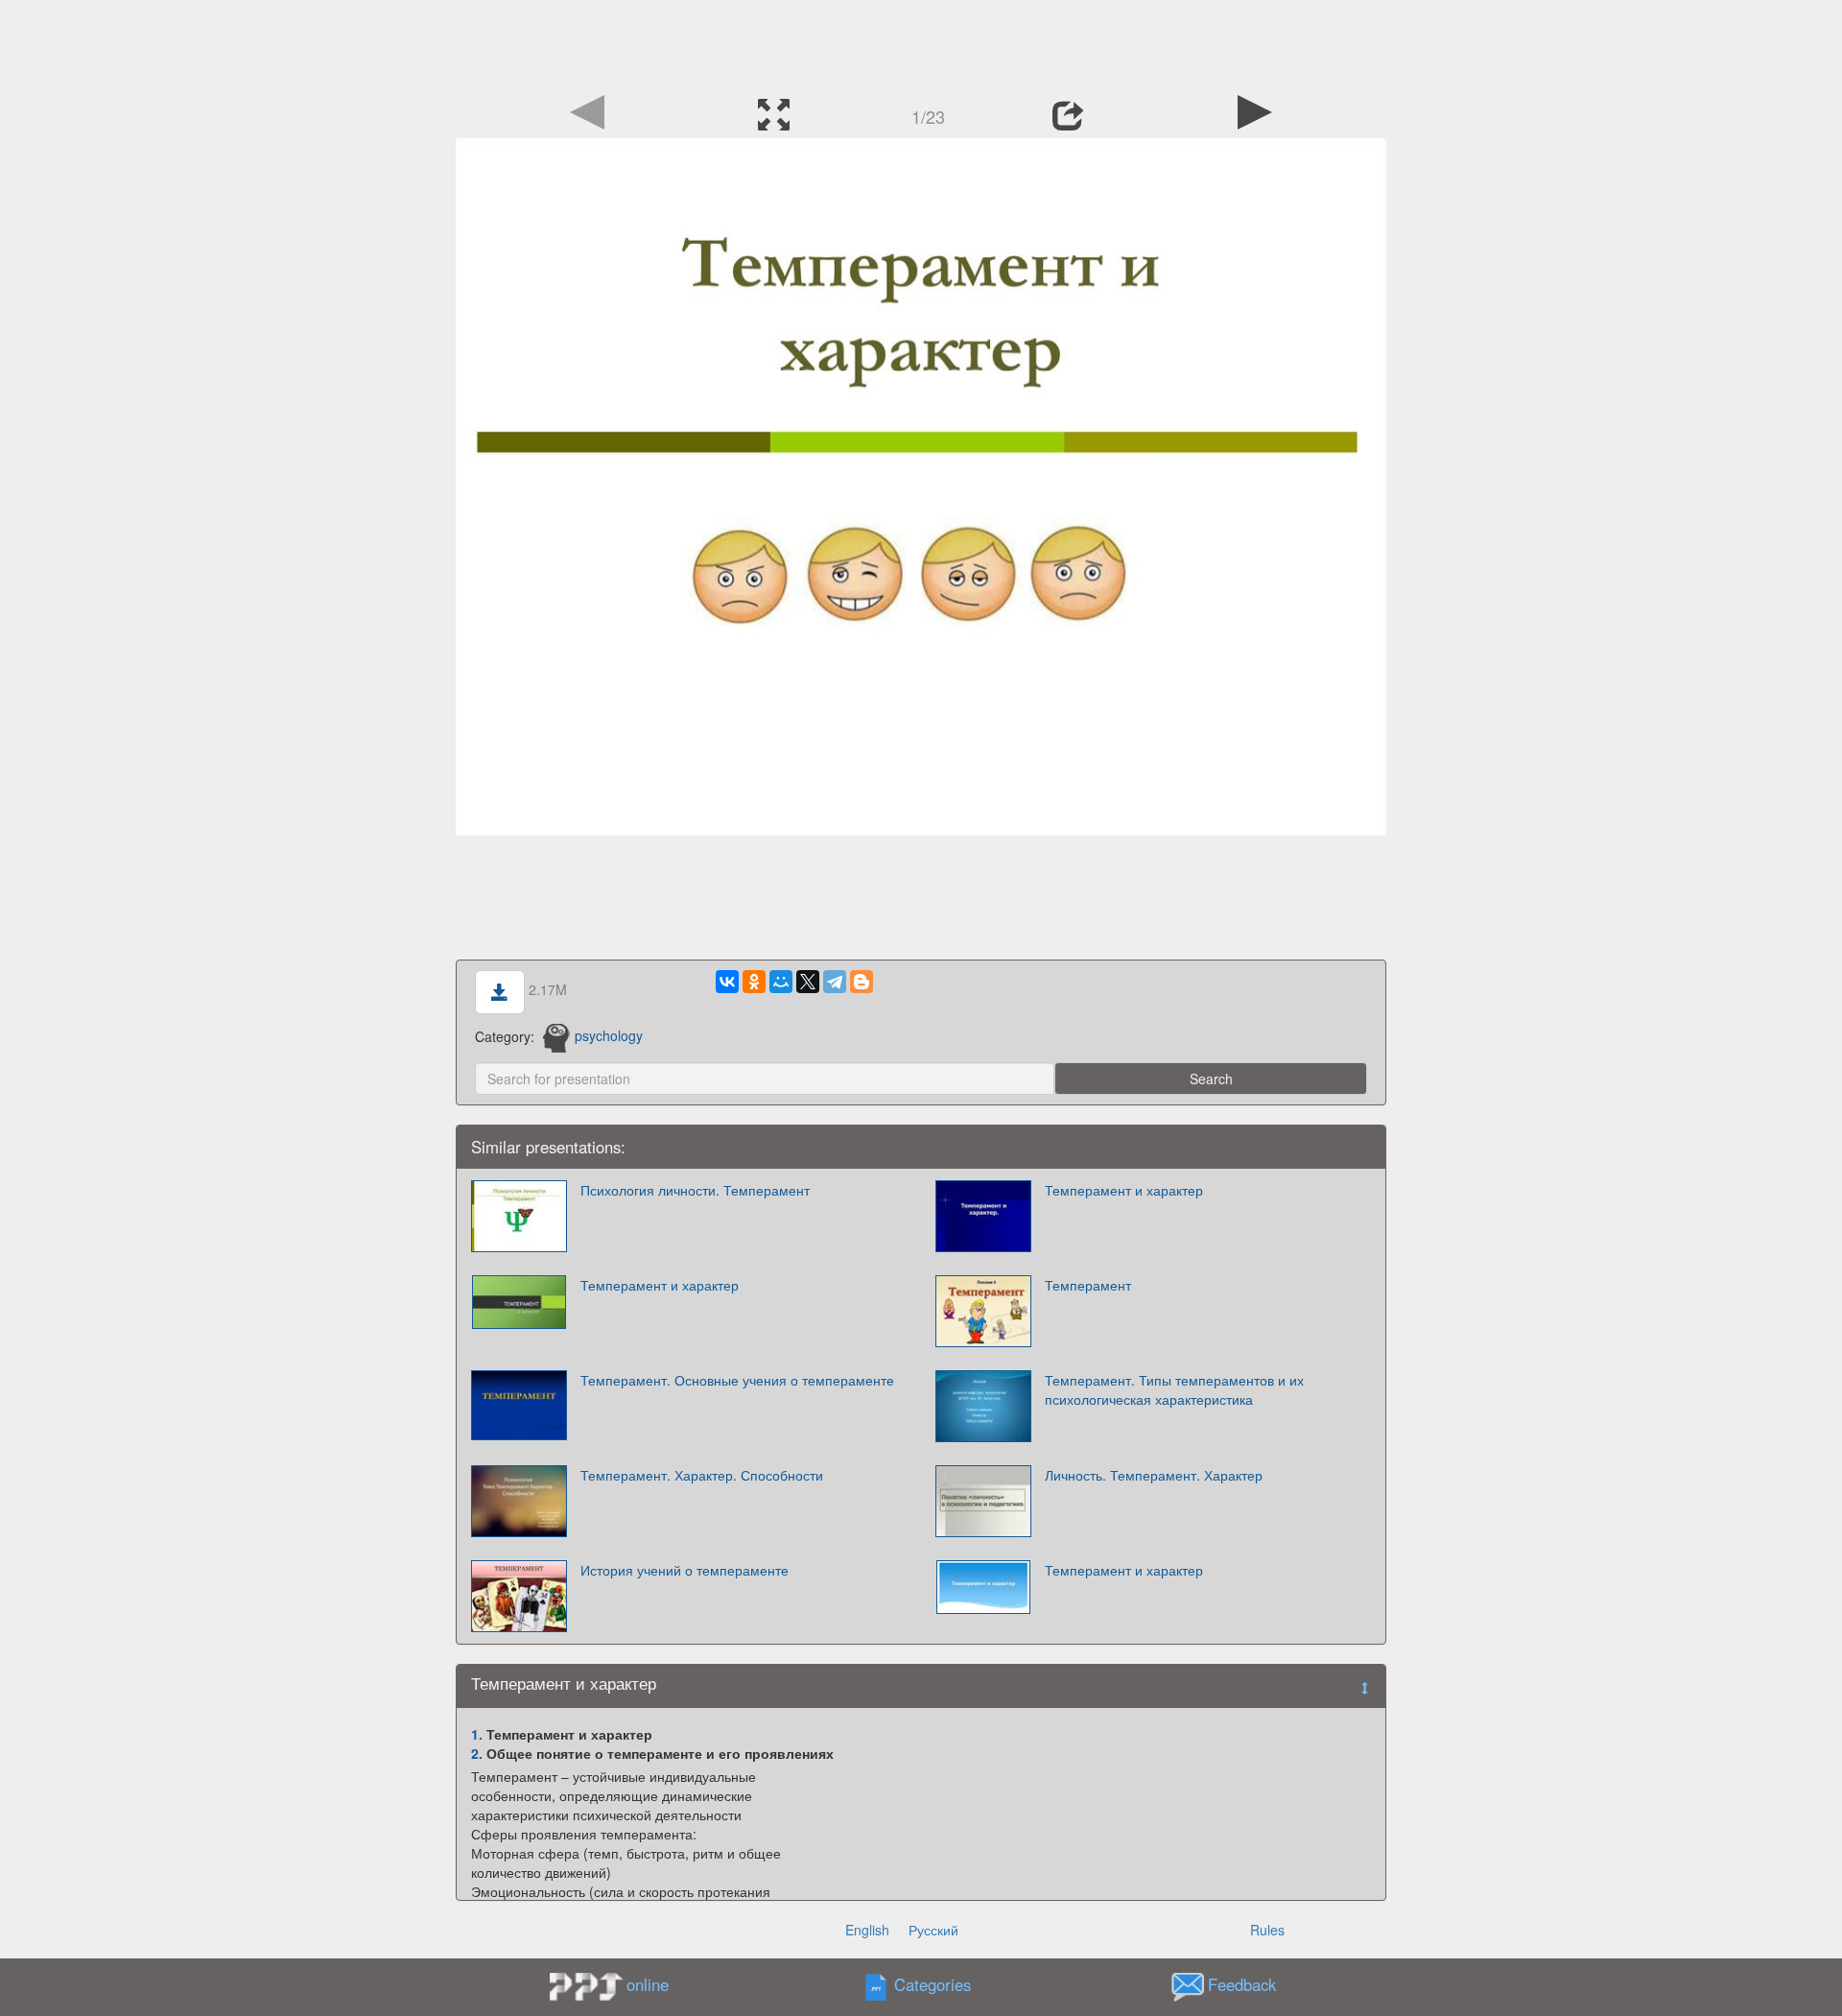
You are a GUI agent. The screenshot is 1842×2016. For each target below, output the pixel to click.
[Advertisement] (921, 43)
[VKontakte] (727, 982)
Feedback (1242, 1984)
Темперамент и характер (1124, 1190)
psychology (609, 1035)
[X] (808, 982)
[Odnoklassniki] (754, 982)
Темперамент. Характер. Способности (702, 1475)
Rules (1267, 1930)
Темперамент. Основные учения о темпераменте (737, 1380)
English (867, 1930)
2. (477, 1753)
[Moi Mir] (781, 982)
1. (477, 1734)
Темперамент (1088, 1285)
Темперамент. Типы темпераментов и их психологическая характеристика (1174, 1389)
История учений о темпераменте (685, 1570)
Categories (933, 1984)
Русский (933, 1930)
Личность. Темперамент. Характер (1154, 1475)
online (648, 1984)
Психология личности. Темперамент (695, 1190)
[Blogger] (862, 982)
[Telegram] (835, 982)
